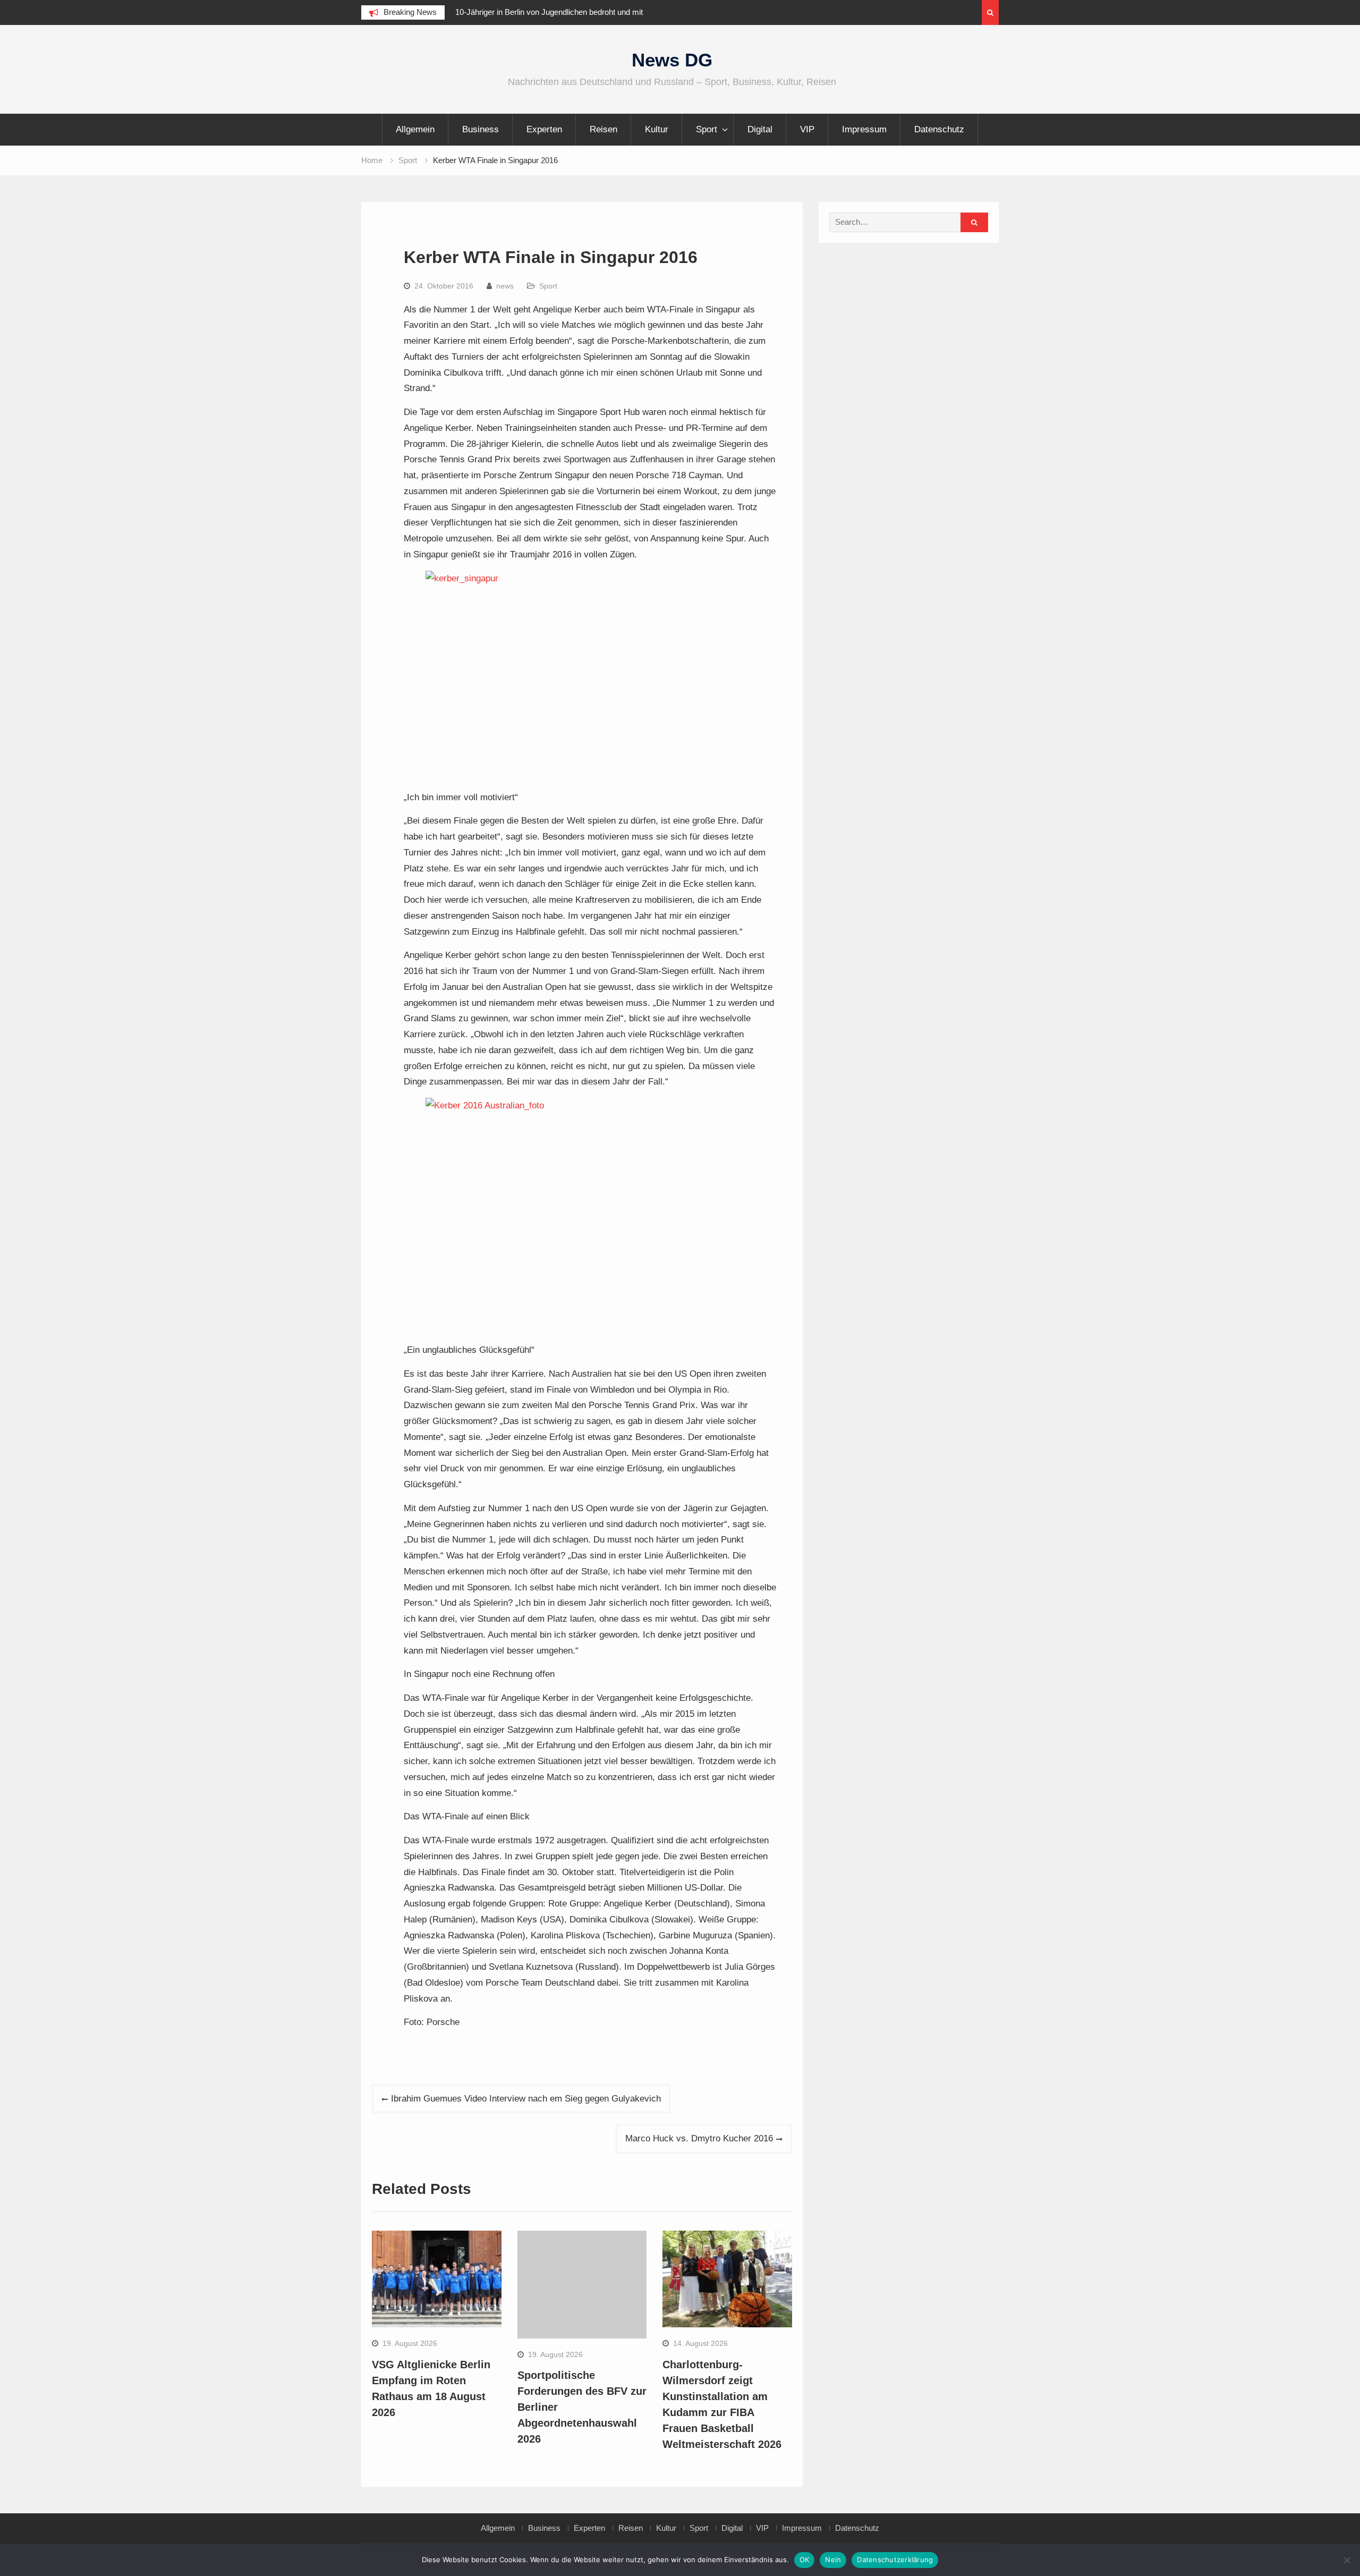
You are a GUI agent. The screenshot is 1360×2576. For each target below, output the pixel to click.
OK (805, 2560)
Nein (833, 2560)
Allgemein (415, 129)
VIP (807, 129)
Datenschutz (939, 129)
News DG (672, 60)
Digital (760, 129)
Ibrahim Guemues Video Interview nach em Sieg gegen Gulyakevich (526, 2099)
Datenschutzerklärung (895, 2560)
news (505, 286)
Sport (707, 129)
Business (481, 129)
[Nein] (1347, 2560)
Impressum (864, 129)
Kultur (657, 129)
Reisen (603, 129)
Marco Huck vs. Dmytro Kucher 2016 (699, 2138)
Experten (544, 129)
